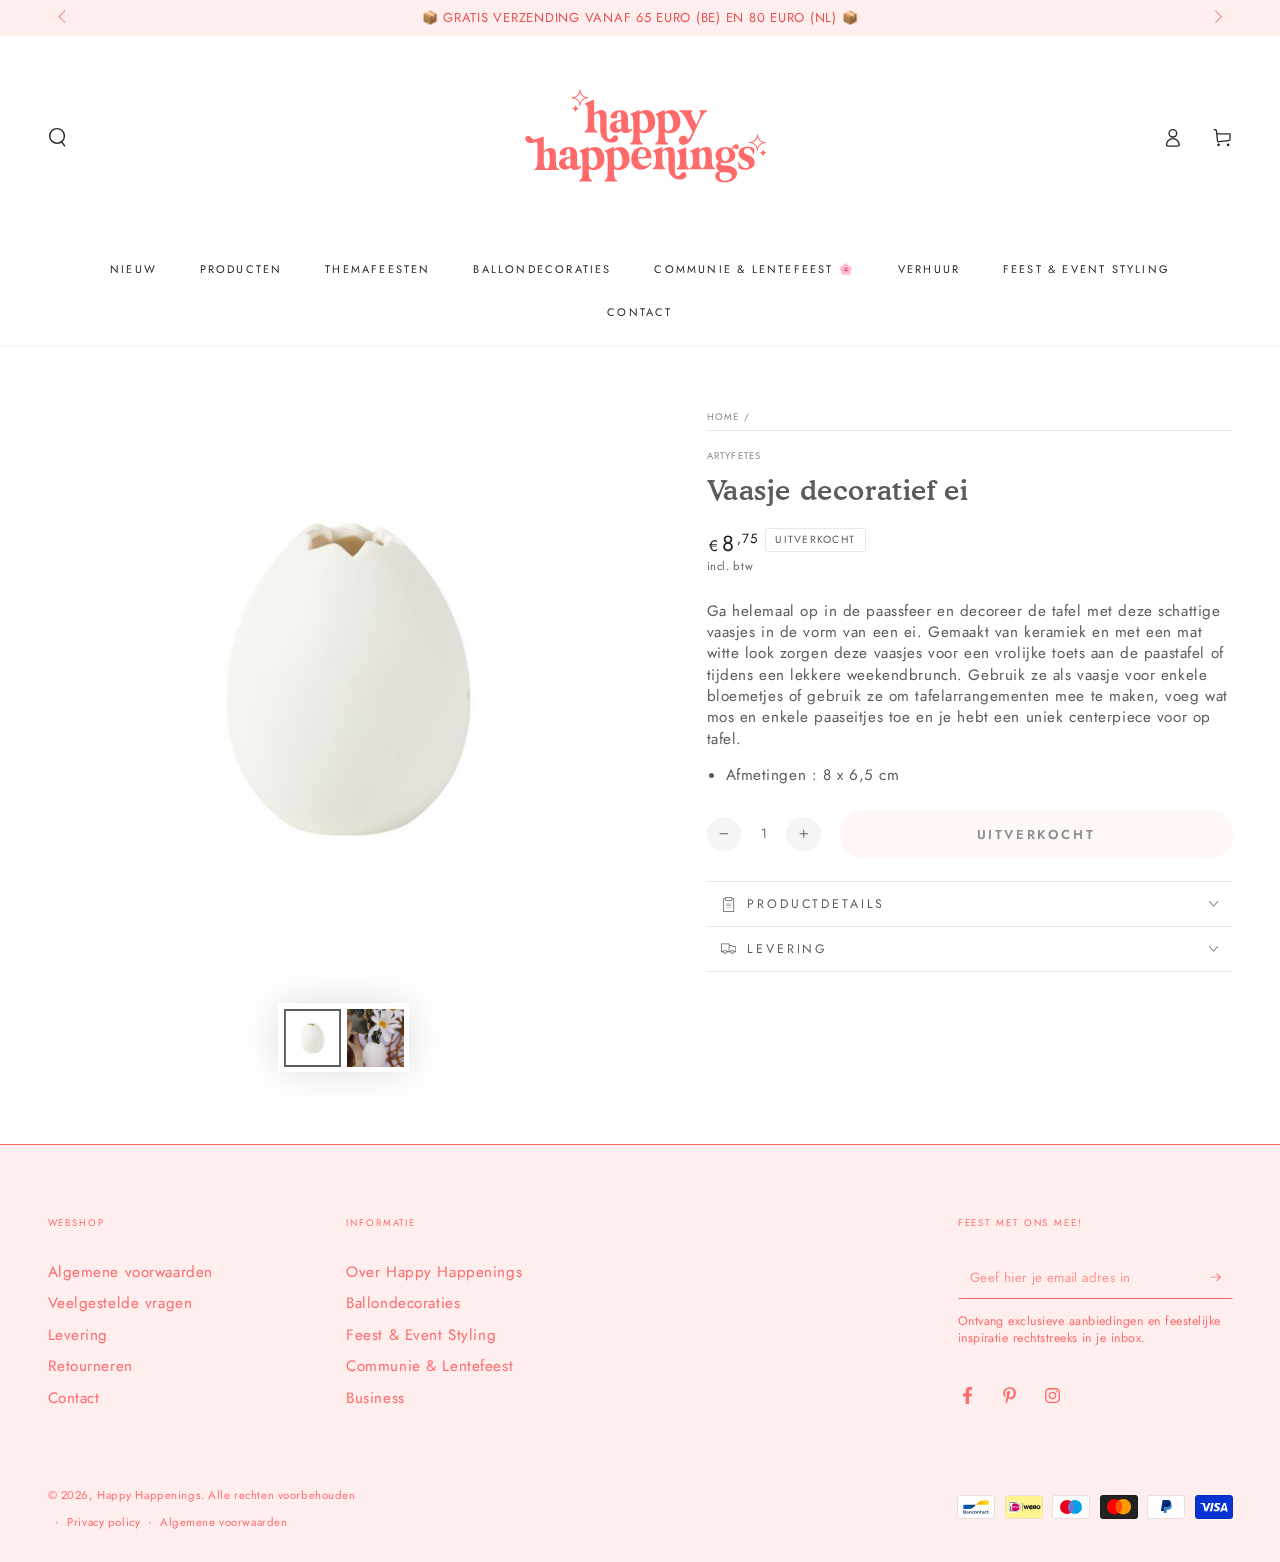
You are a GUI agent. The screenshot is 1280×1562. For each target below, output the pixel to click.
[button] (57, 138)
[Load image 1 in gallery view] (312, 1038)
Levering (78, 1335)
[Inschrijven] (1222, 1277)
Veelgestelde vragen (120, 1303)
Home (723, 417)
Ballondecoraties (403, 1303)
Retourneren (90, 1366)
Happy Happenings (149, 1495)
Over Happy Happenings (434, 1272)
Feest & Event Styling (421, 1335)
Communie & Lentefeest (429, 1366)
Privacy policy (103, 1522)
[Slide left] (64, 18)
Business (375, 1398)
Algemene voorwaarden (130, 1272)
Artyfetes (734, 456)
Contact (74, 1398)
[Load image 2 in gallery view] (375, 1038)
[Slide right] (1216, 18)
